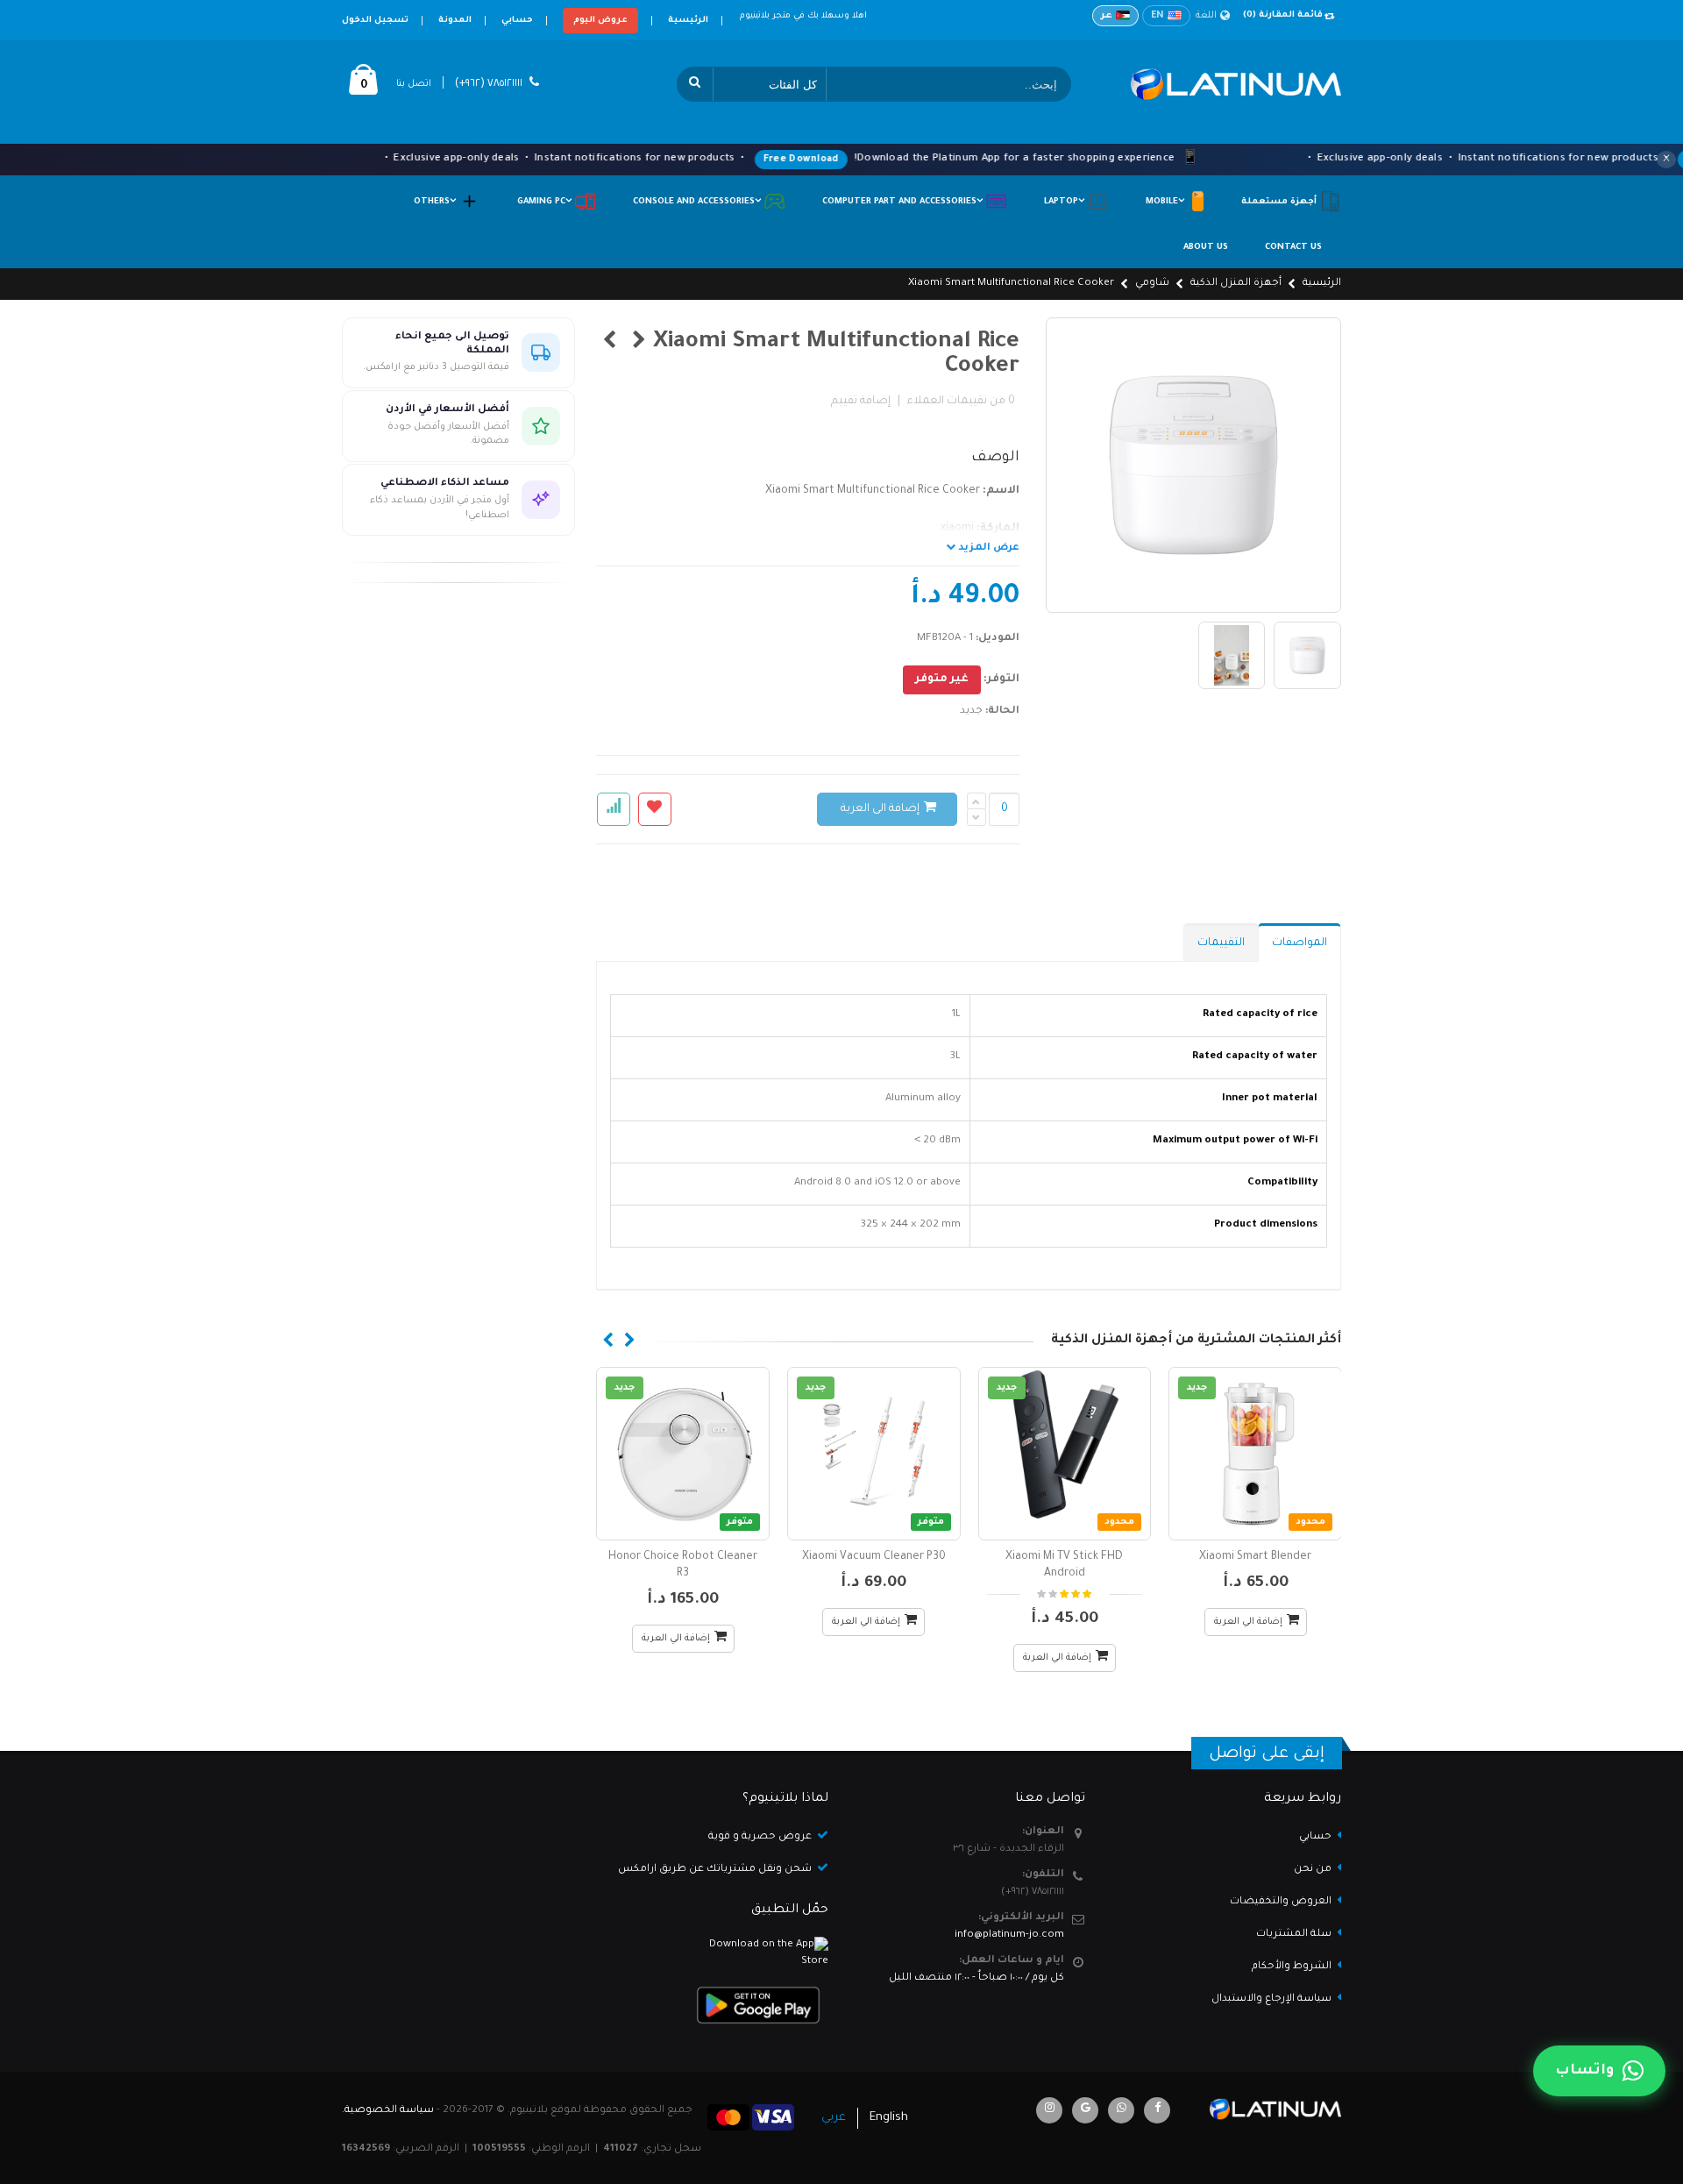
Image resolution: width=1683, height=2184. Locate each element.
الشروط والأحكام (1292, 1967)
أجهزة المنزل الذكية (1236, 284)
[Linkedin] (1049, 2110)
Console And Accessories (698, 202)
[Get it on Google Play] (714, 2005)
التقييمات (1221, 943)
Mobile (1166, 202)
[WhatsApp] (1121, 2110)
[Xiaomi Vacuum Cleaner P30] (874, 1454)
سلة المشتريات (1294, 1935)
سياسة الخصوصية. (388, 2111)
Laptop (1065, 202)
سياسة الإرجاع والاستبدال (1271, 1999)
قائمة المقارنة (1283, 15)
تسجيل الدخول (375, 21)
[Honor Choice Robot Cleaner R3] (683, 1454)
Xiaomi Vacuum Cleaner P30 (874, 1557)
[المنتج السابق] (639, 343)
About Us (1206, 248)
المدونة (455, 21)
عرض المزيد (987, 548)
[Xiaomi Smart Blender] (1255, 1454)
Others (436, 202)
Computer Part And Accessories (904, 202)
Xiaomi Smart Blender (1255, 1557)
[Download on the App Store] (714, 1954)
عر (1107, 16)
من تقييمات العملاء (961, 402)
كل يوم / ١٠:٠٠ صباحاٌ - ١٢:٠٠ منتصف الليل (976, 1978)
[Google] (1085, 2110)
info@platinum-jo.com (1009, 1935)
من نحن (1313, 1870)
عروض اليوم (600, 21)
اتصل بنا (414, 84)
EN (1158, 16)
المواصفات (1300, 943)
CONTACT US (1293, 248)
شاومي (1152, 284)
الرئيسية (688, 21)
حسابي (517, 21)
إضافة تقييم (861, 402)
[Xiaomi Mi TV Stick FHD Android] (1065, 1454)
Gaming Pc (546, 202)
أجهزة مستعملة (1280, 202)
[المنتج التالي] (610, 343)
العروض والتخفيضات (1281, 1902)
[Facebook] (1157, 2110)
